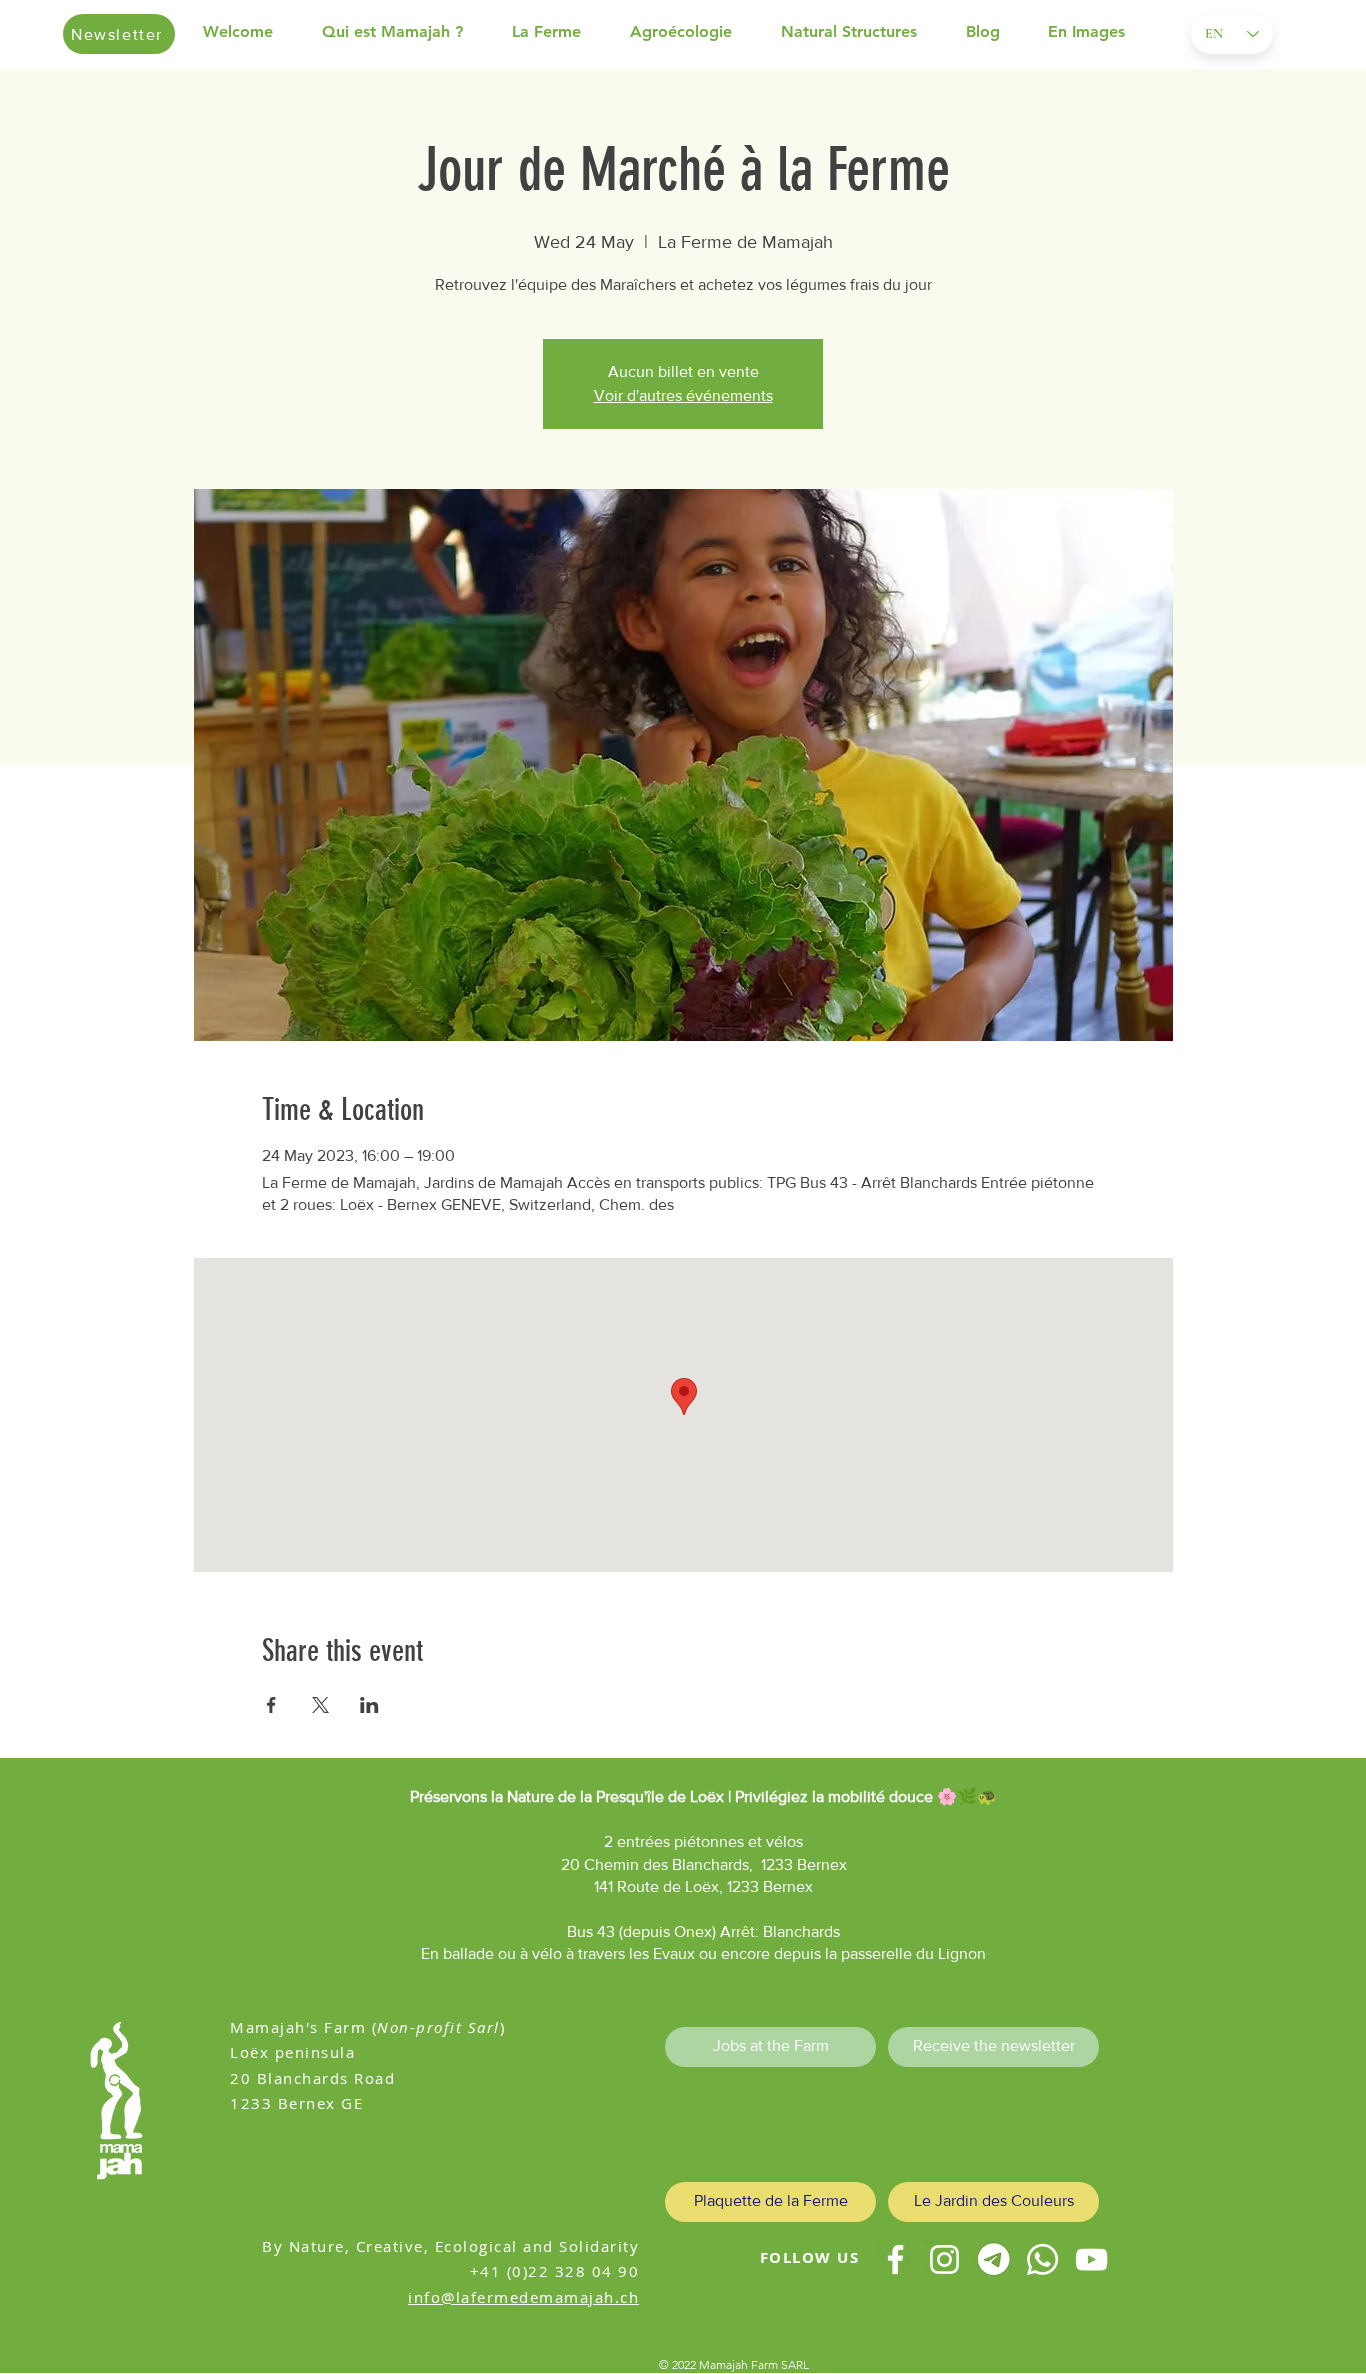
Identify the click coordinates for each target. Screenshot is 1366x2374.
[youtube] (1091, 2259)
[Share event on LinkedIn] (369, 1705)
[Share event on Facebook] (271, 1705)
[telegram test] (993, 2259)
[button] (407, 32)
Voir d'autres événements (683, 395)
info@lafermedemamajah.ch (523, 2297)
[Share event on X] (320, 1705)
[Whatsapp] (1042, 2259)
